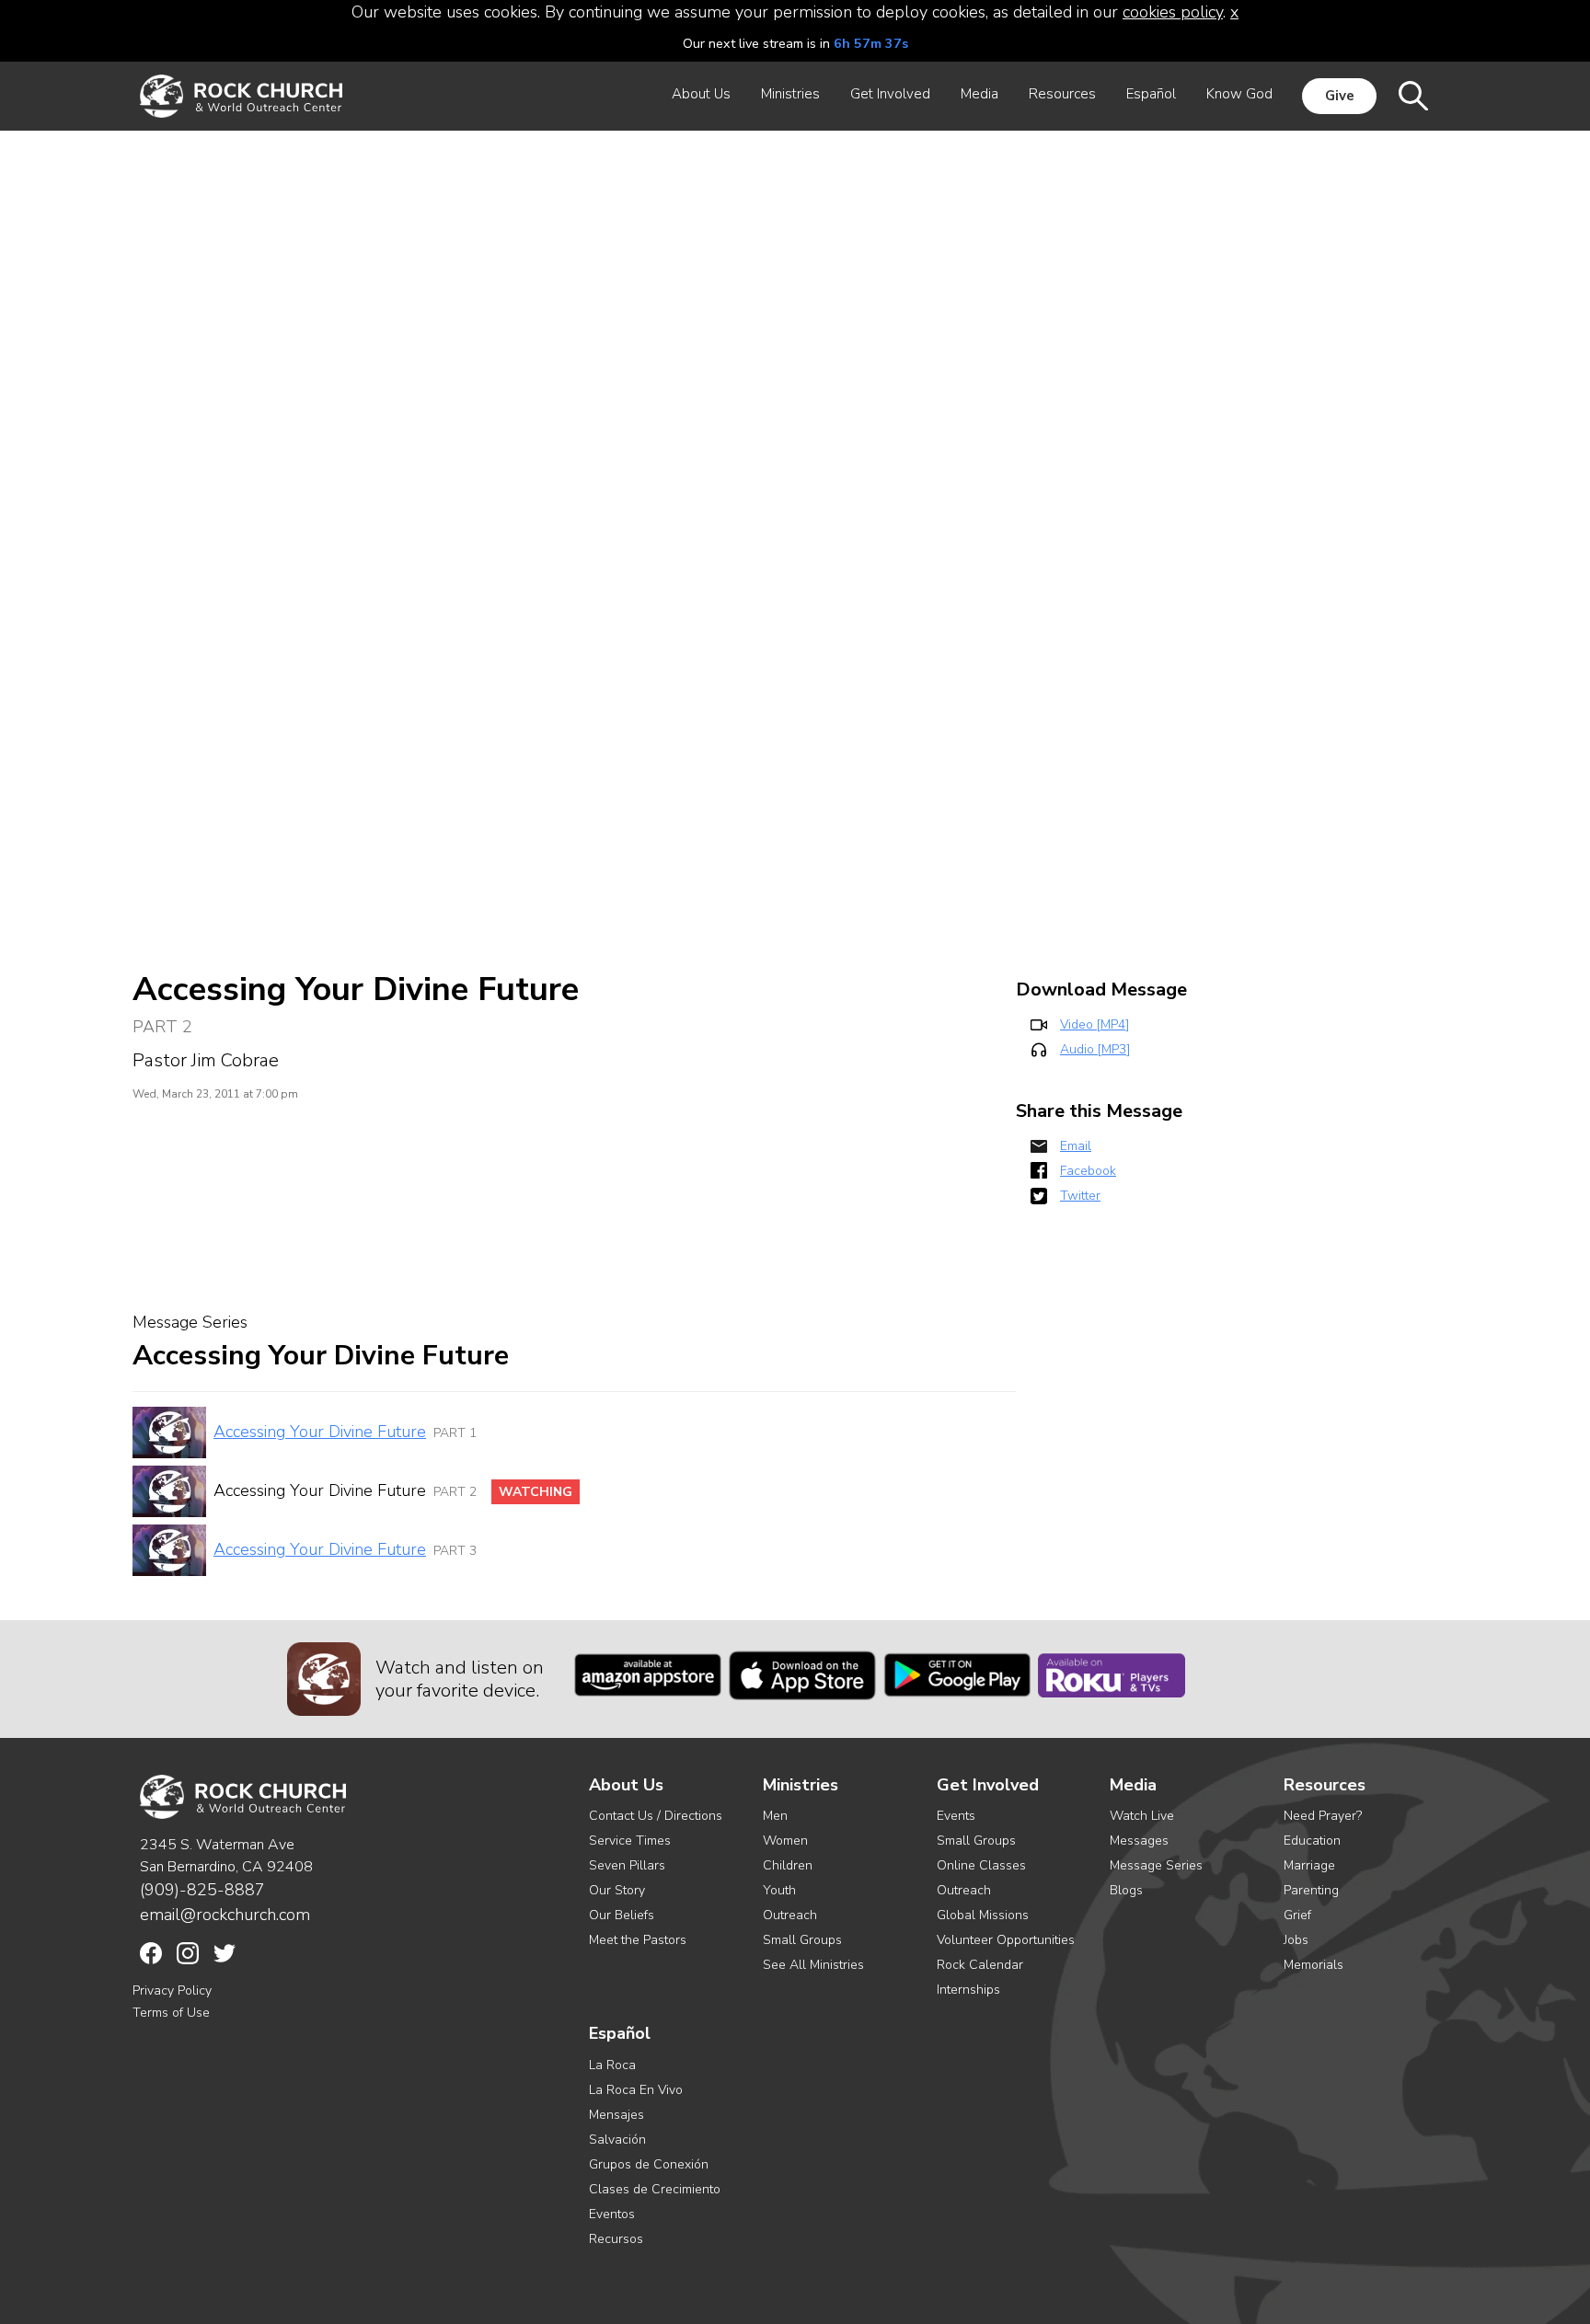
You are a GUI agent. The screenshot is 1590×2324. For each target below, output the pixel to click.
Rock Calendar (980, 1965)
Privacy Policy (172, 1990)
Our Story (617, 1890)
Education (1312, 1841)
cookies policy (1173, 12)
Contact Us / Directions (656, 1816)
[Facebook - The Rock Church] (151, 1953)
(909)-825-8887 (202, 1890)
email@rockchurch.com (225, 1915)
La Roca (612, 2065)
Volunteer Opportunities (1006, 1940)
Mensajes (616, 2115)
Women (785, 1841)
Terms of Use (171, 2013)
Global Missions (983, 1915)
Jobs (1296, 1940)
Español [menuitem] (1151, 94)
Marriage (1309, 1865)
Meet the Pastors (638, 1940)
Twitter (1080, 1196)
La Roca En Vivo (636, 2090)
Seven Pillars (627, 1865)
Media (1133, 1785)
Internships (968, 1990)
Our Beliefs (622, 1915)
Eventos (612, 2214)
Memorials (1313, 1965)
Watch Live (1142, 1816)
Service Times (630, 1841)
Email (1076, 1146)
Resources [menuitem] (1062, 94)
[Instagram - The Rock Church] (188, 1953)
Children (788, 1865)
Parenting (1311, 1890)
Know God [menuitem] (1239, 94)
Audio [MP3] (1095, 1049)
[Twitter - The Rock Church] (225, 1953)
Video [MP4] (1095, 1024)
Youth (779, 1890)
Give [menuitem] (1340, 96)
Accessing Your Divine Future (320, 1432)
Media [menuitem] (979, 94)
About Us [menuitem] (701, 94)
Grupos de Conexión (649, 2164)
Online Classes (981, 1865)
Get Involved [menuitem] (890, 94)
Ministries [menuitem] (790, 94)
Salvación (617, 2140)
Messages (1139, 1841)
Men (775, 1816)
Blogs (1126, 1890)
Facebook (1088, 1171)
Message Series (1156, 1865)
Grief (1297, 1915)
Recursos (616, 2239)
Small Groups (802, 1940)
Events (956, 1816)
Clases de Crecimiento (655, 2189)
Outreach (790, 1915)
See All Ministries (813, 1965)
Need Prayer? (1323, 1816)
